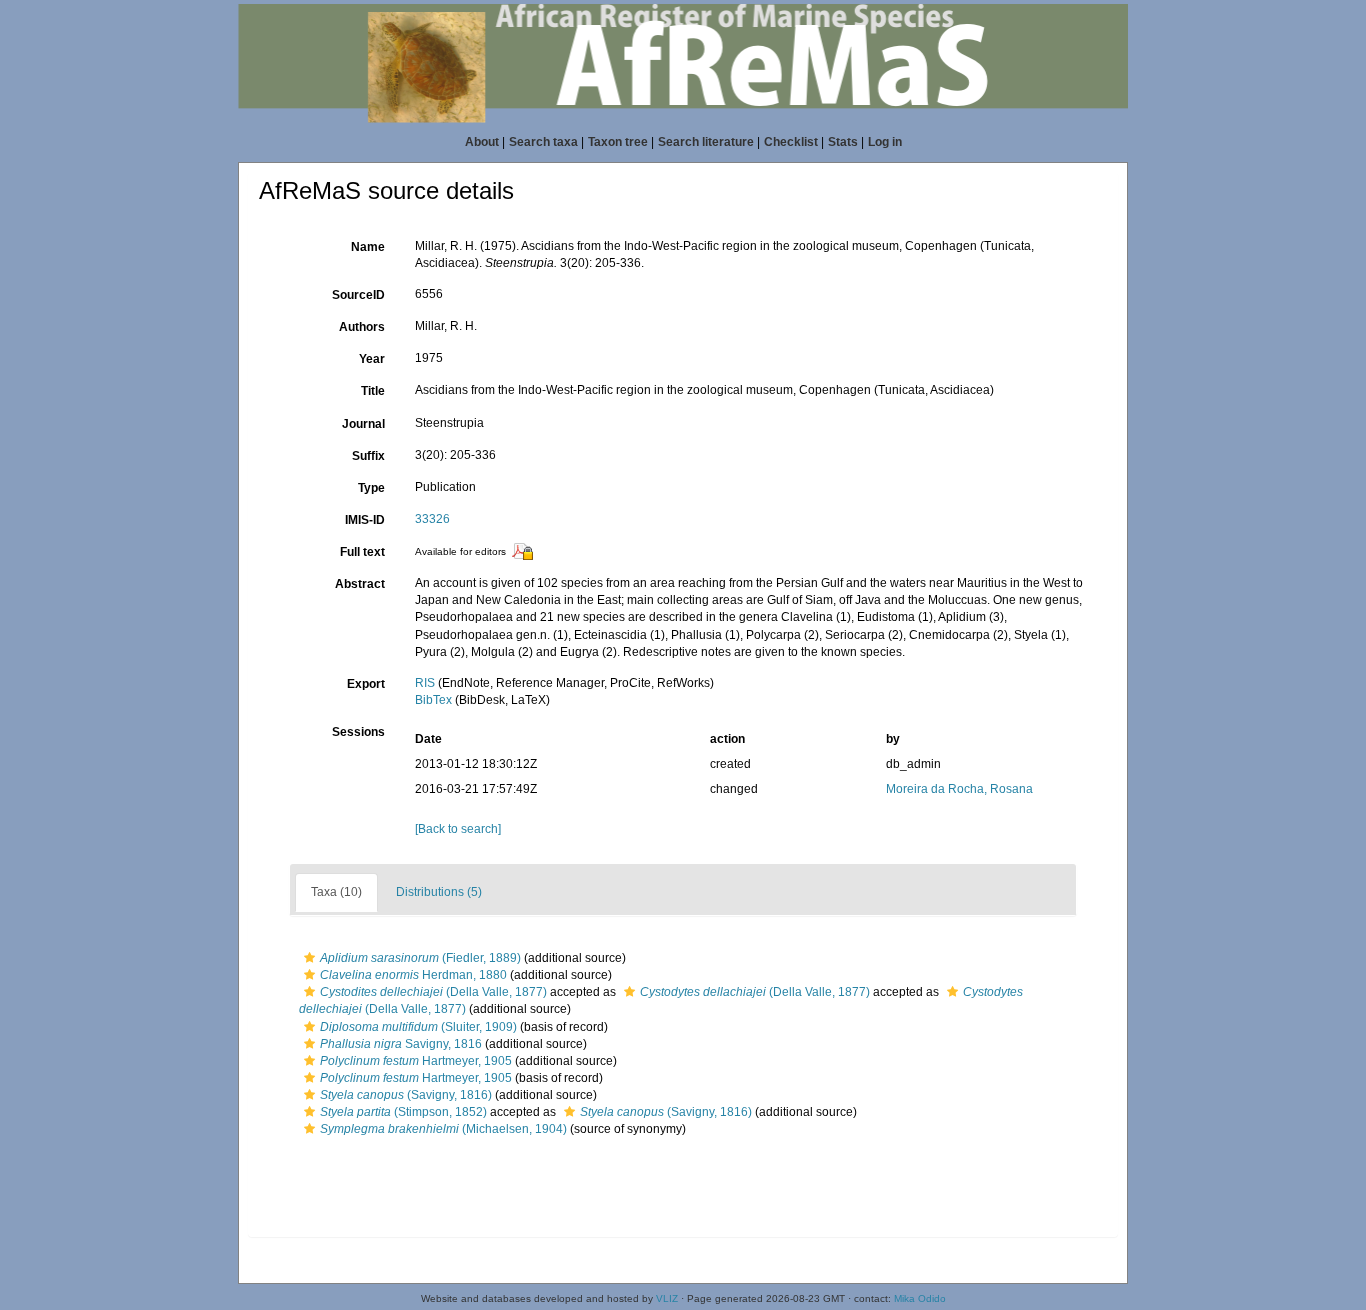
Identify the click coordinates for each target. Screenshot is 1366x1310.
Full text (362, 552)
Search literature (706, 142)
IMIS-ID (365, 520)
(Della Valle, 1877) (433, 992)
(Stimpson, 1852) (403, 1112)
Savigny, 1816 (401, 1044)
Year (372, 359)
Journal (363, 424)
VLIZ (667, 1298)
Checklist (791, 142)
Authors (362, 327)
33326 (432, 519)
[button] (309, 958)
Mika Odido (920, 1298)
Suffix (368, 456)
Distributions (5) (439, 892)
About (482, 142)
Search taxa (543, 142)
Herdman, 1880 (413, 975)
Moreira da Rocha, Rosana (959, 789)
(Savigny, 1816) (406, 1095)
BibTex (433, 700)
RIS (425, 683)
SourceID (358, 295)
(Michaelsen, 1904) (443, 1129)
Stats (843, 142)
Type (371, 488)
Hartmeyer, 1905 (416, 1061)
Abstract (360, 584)
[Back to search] (458, 829)
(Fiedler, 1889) (420, 958)
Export (366, 684)
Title (373, 391)
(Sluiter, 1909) (418, 1027)
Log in (885, 142)
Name (368, 247)
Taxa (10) (336, 892)
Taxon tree (618, 142)
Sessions (358, 732)
